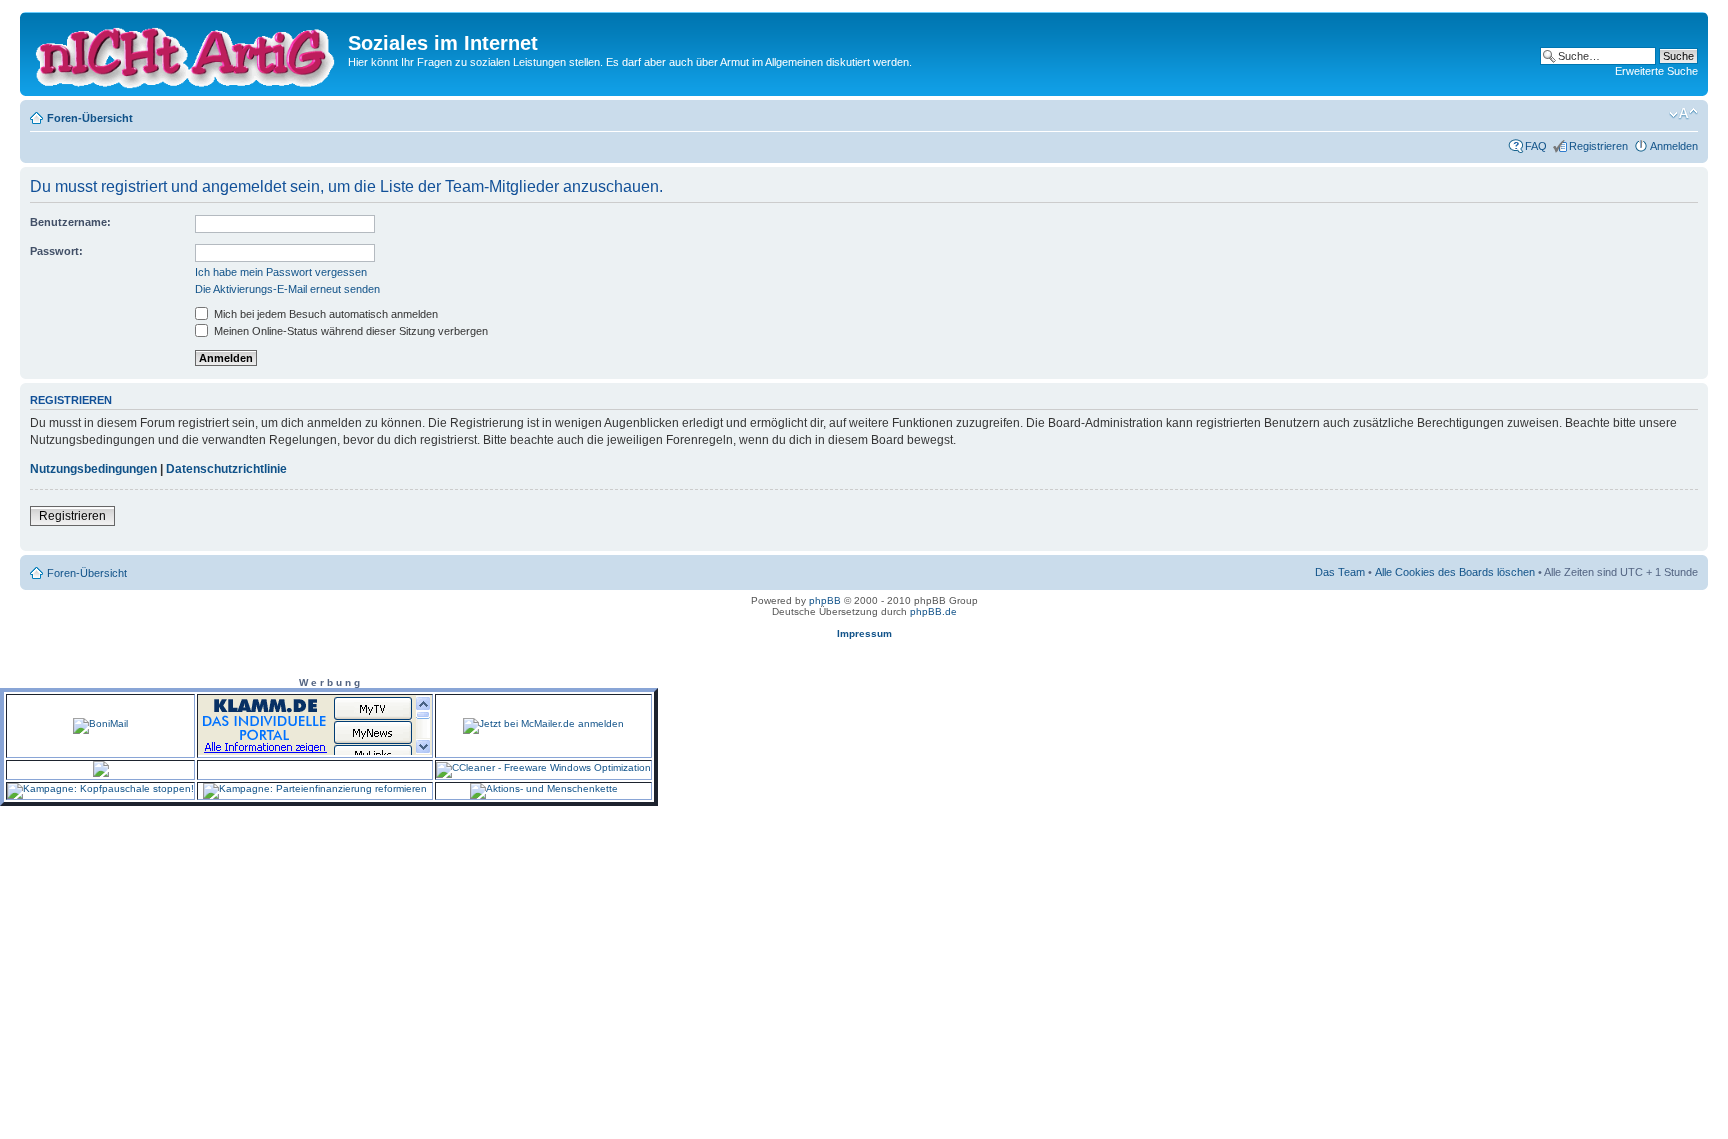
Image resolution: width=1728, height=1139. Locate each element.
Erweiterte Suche (1656, 71)
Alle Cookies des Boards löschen (1455, 572)
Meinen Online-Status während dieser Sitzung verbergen (349, 331)
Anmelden (1674, 146)
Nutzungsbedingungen (93, 469)
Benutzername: (70, 222)
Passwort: (56, 251)
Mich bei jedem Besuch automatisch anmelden (324, 314)
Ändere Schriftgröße (1683, 114)
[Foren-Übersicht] (186, 54)
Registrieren (1598, 146)
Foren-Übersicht (90, 118)
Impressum (864, 633)
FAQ (1536, 146)
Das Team (1340, 572)
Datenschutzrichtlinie (226, 469)
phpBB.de (933, 611)
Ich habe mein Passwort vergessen (281, 272)
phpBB (825, 600)
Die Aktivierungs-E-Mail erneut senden (287, 289)
